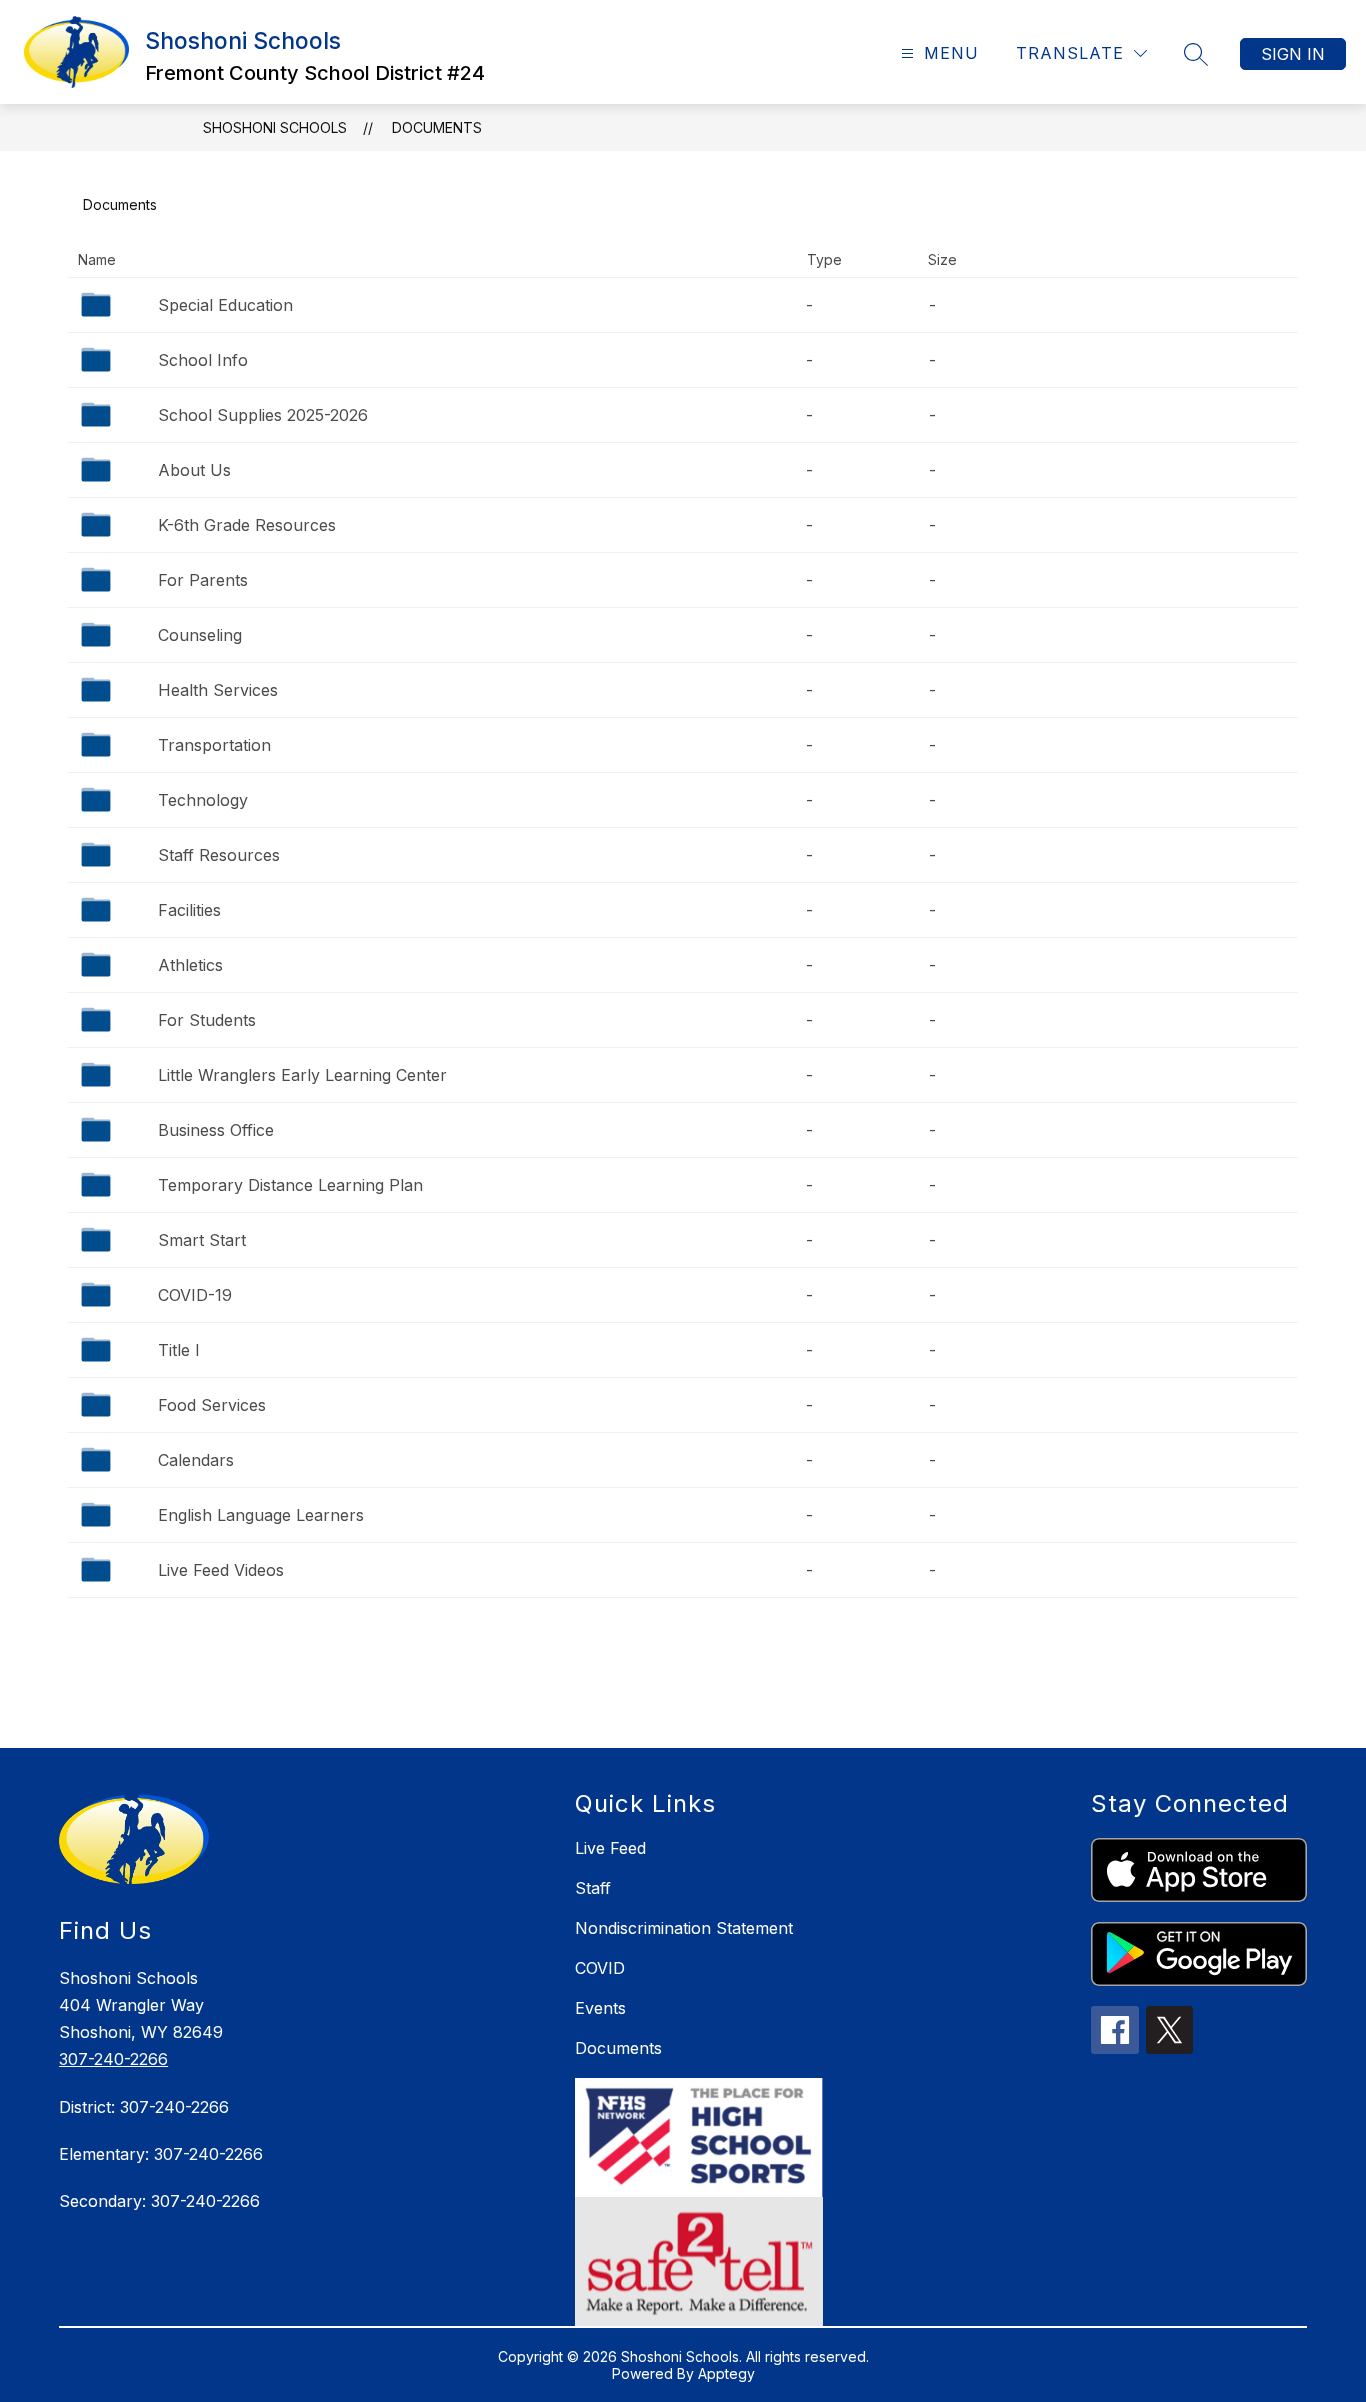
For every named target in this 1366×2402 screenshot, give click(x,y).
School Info (203, 360)
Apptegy (726, 2373)
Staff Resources (219, 855)
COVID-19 (195, 1295)
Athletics (190, 965)
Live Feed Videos (221, 1570)
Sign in (1293, 54)
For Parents (203, 580)
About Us (194, 470)
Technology (203, 800)
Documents (437, 127)
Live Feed (610, 1848)
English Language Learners (261, 1515)
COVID (600, 1968)
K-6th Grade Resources (247, 525)
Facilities (189, 910)
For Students (207, 1020)
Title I (179, 1350)
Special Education (225, 305)
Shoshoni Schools (275, 127)
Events (600, 2008)
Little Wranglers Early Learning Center (302, 1075)
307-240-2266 (113, 2059)
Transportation (214, 745)
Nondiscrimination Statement (684, 1928)
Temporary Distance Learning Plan (290, 1185)
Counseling (200, 635)
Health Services (218, 690)
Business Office (216, 1130)
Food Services (212, 1405)
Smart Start (202, 1240)
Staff (593, 1888)
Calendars (196, 1460)
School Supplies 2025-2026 (263, 415)
